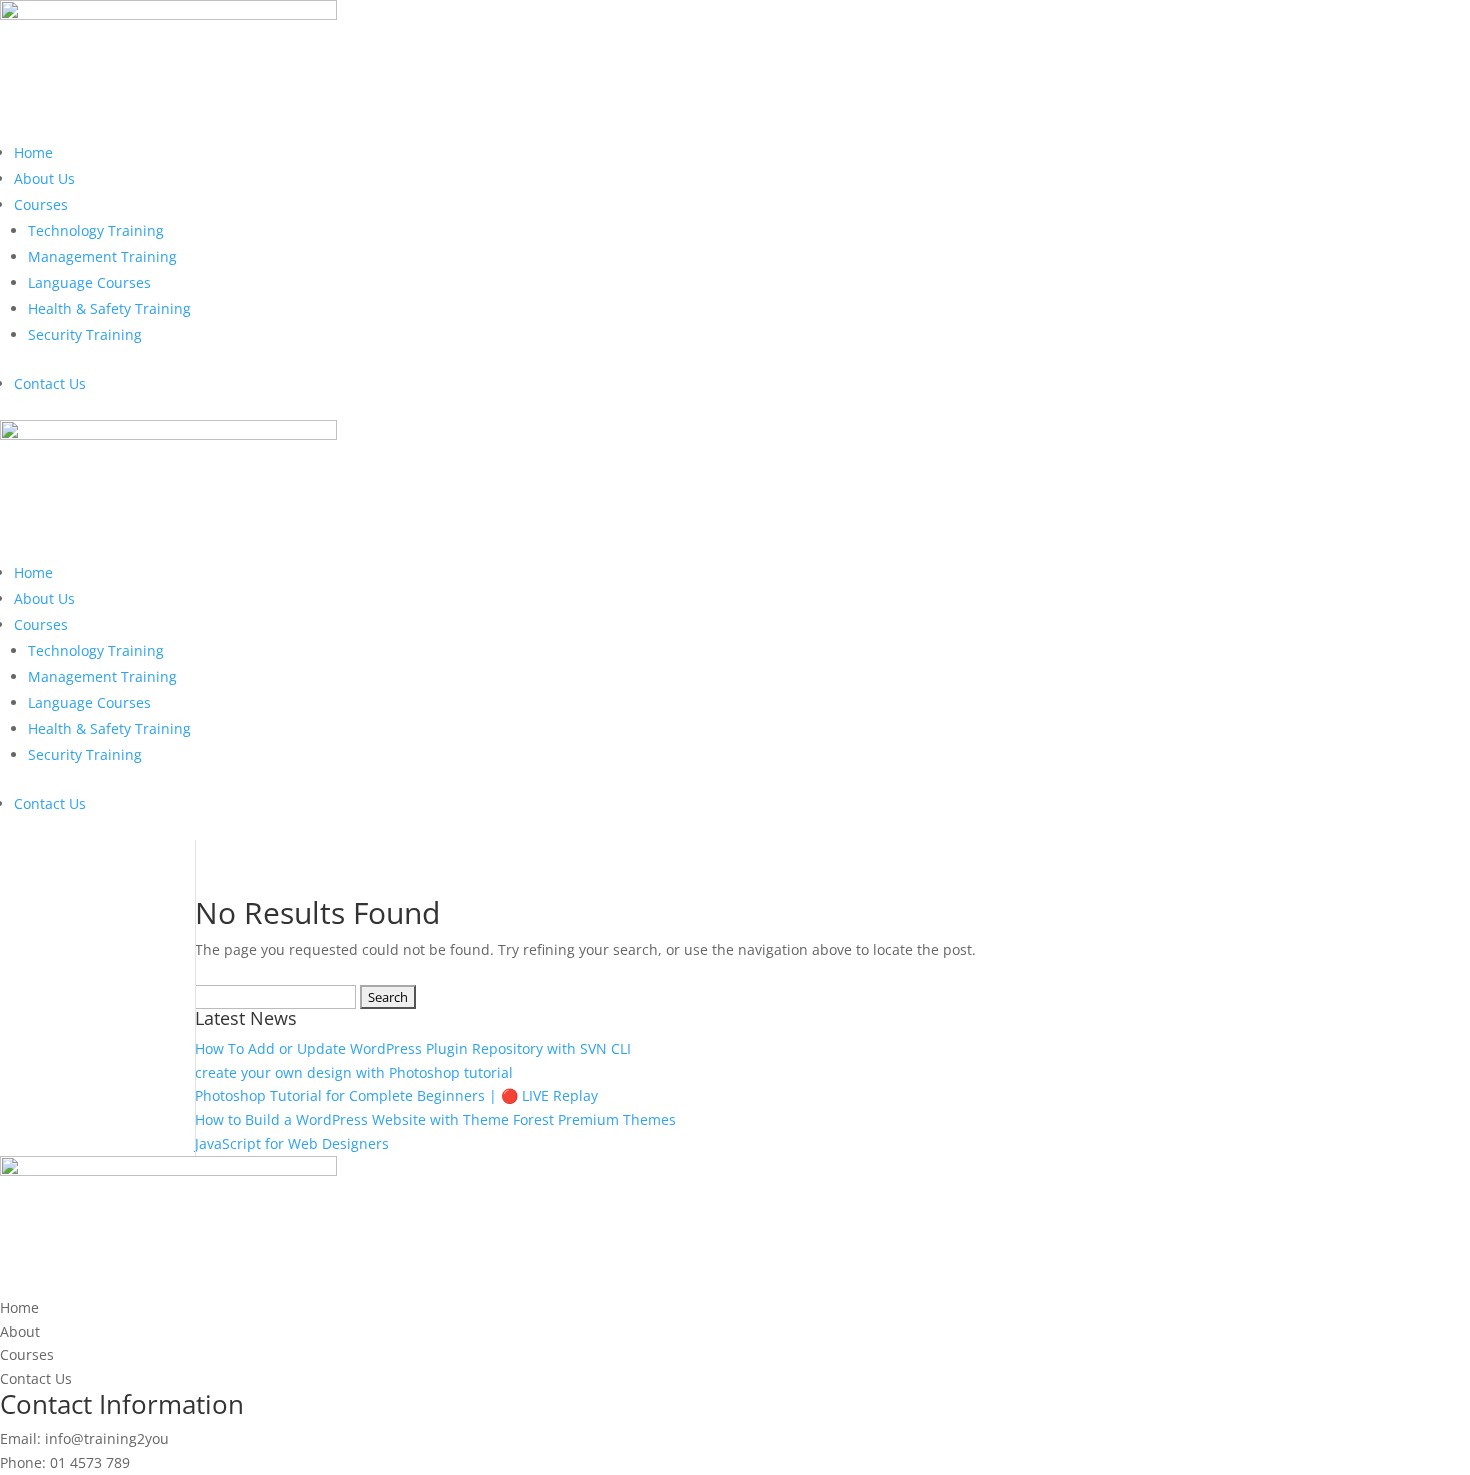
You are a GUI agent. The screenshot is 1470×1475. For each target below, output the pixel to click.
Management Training (102, 256)
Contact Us (50, 383)
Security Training (85, 334)
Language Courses (89, 282)
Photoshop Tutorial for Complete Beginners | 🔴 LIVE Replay (396, 1095)
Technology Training (96, 230)
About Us (44, 178)
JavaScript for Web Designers (292, 1143)
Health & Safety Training (109, 308)
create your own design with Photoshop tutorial (354, 1072)
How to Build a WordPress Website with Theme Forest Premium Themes (435, 1119)
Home (33, 152)
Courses (41, 204)
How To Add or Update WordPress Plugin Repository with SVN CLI (413, 1048)
